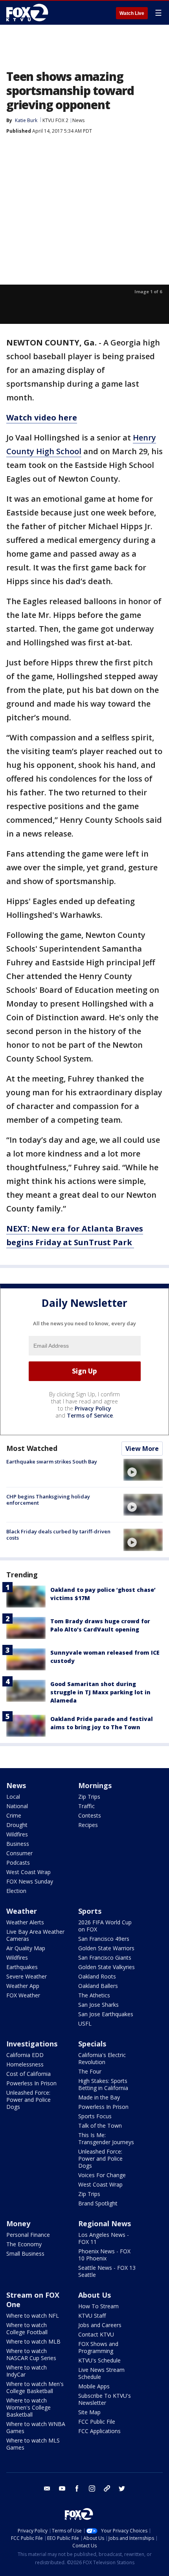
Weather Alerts (25, 1922)
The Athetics (94, 1995)
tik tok (107, 2488)
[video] (143, 1470)
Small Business (25, 2254)
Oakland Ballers (98, 1986)
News (78, 120)
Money (18, 2223)
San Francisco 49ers (104, 1939)
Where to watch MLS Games (33, 2444)
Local (13, 1797)
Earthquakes (22, 1967)
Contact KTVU (96, 2334)
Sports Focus (95, 2116)
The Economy (24, 2244)
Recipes (88, 1825)
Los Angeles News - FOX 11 (104, 2238)
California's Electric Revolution (102, 2058)
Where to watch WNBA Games (36, 2427)
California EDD (25, 2055)
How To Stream (98, 2306)
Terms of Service (90, 1415)
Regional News (105, 2223)
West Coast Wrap (28, 1872)
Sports (90, 1911)
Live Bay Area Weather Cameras (35, 1935)
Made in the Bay (99, 2097)
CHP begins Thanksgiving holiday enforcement (48, 1500)
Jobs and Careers (100, 2325)
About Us (95, 2295)
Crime (14, 1815)
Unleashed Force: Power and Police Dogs (28, 2100)
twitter (122, 2488)
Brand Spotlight (98, 2203)
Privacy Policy (93, 1408)
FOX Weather (23, 1995)
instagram (92, 2488)
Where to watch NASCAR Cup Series (31, 2354)
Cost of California (28, 2074)
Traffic (86, 1806)
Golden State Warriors (106, 1948)
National (17, 1806)
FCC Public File (97, 2422)
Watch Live (132, 13)
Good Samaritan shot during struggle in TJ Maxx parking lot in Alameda (100, 1692)
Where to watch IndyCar (27, 2371)
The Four (90, 2071)
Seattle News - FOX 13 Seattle (107, 2271)
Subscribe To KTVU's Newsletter (105, 2399)
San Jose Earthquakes (106, 2014)
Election (16, 1891)
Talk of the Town (100, 2126)
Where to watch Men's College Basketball (35, 2387)
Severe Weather (27, 1976)
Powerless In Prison (31, 2083)
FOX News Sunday (30, 1881)
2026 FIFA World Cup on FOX (105, 1926)
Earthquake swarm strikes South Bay (52, 1462)
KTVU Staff (92, 2316)
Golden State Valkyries (107, 1967)
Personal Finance (28, 2235)
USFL (85, 2023)
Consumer (19, 1853)
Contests (90, 1815)
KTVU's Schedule (99, 2360)
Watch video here (42, 417)
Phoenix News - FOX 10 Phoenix (104, 2255)
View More (142, 1449)
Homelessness (25, 2064)
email (47, 2488)
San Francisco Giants (105, 1958)
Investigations (32, 2044)
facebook (77, 2488)
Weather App (23, 1986)
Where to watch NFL (33, 2316)
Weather (22, 1911)
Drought (17, 1825)
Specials (92, 2044)
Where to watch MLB (33, 2341)
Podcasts (18, 1863)
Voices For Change (102, 2175)
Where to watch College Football (27, 2328)
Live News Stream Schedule (101, 2373)
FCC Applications (99, 2431)
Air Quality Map (26, 1948)
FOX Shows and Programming (98, 2347)
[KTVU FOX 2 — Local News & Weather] (29, 13)
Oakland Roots (97, 1976)
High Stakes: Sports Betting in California (103, 2084)
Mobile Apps (94, 2386)
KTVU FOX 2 (55, 120)
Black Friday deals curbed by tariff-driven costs (58, 1535)
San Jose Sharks (98, 2005)
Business (18, 1844)
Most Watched (32, 1448)
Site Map (89, 2412)
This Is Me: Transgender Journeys (106, 2138)
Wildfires (17, 1834)
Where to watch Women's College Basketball (28, 2407)
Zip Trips (89, 1797)
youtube (62, 2488)
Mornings (95, 1785)
